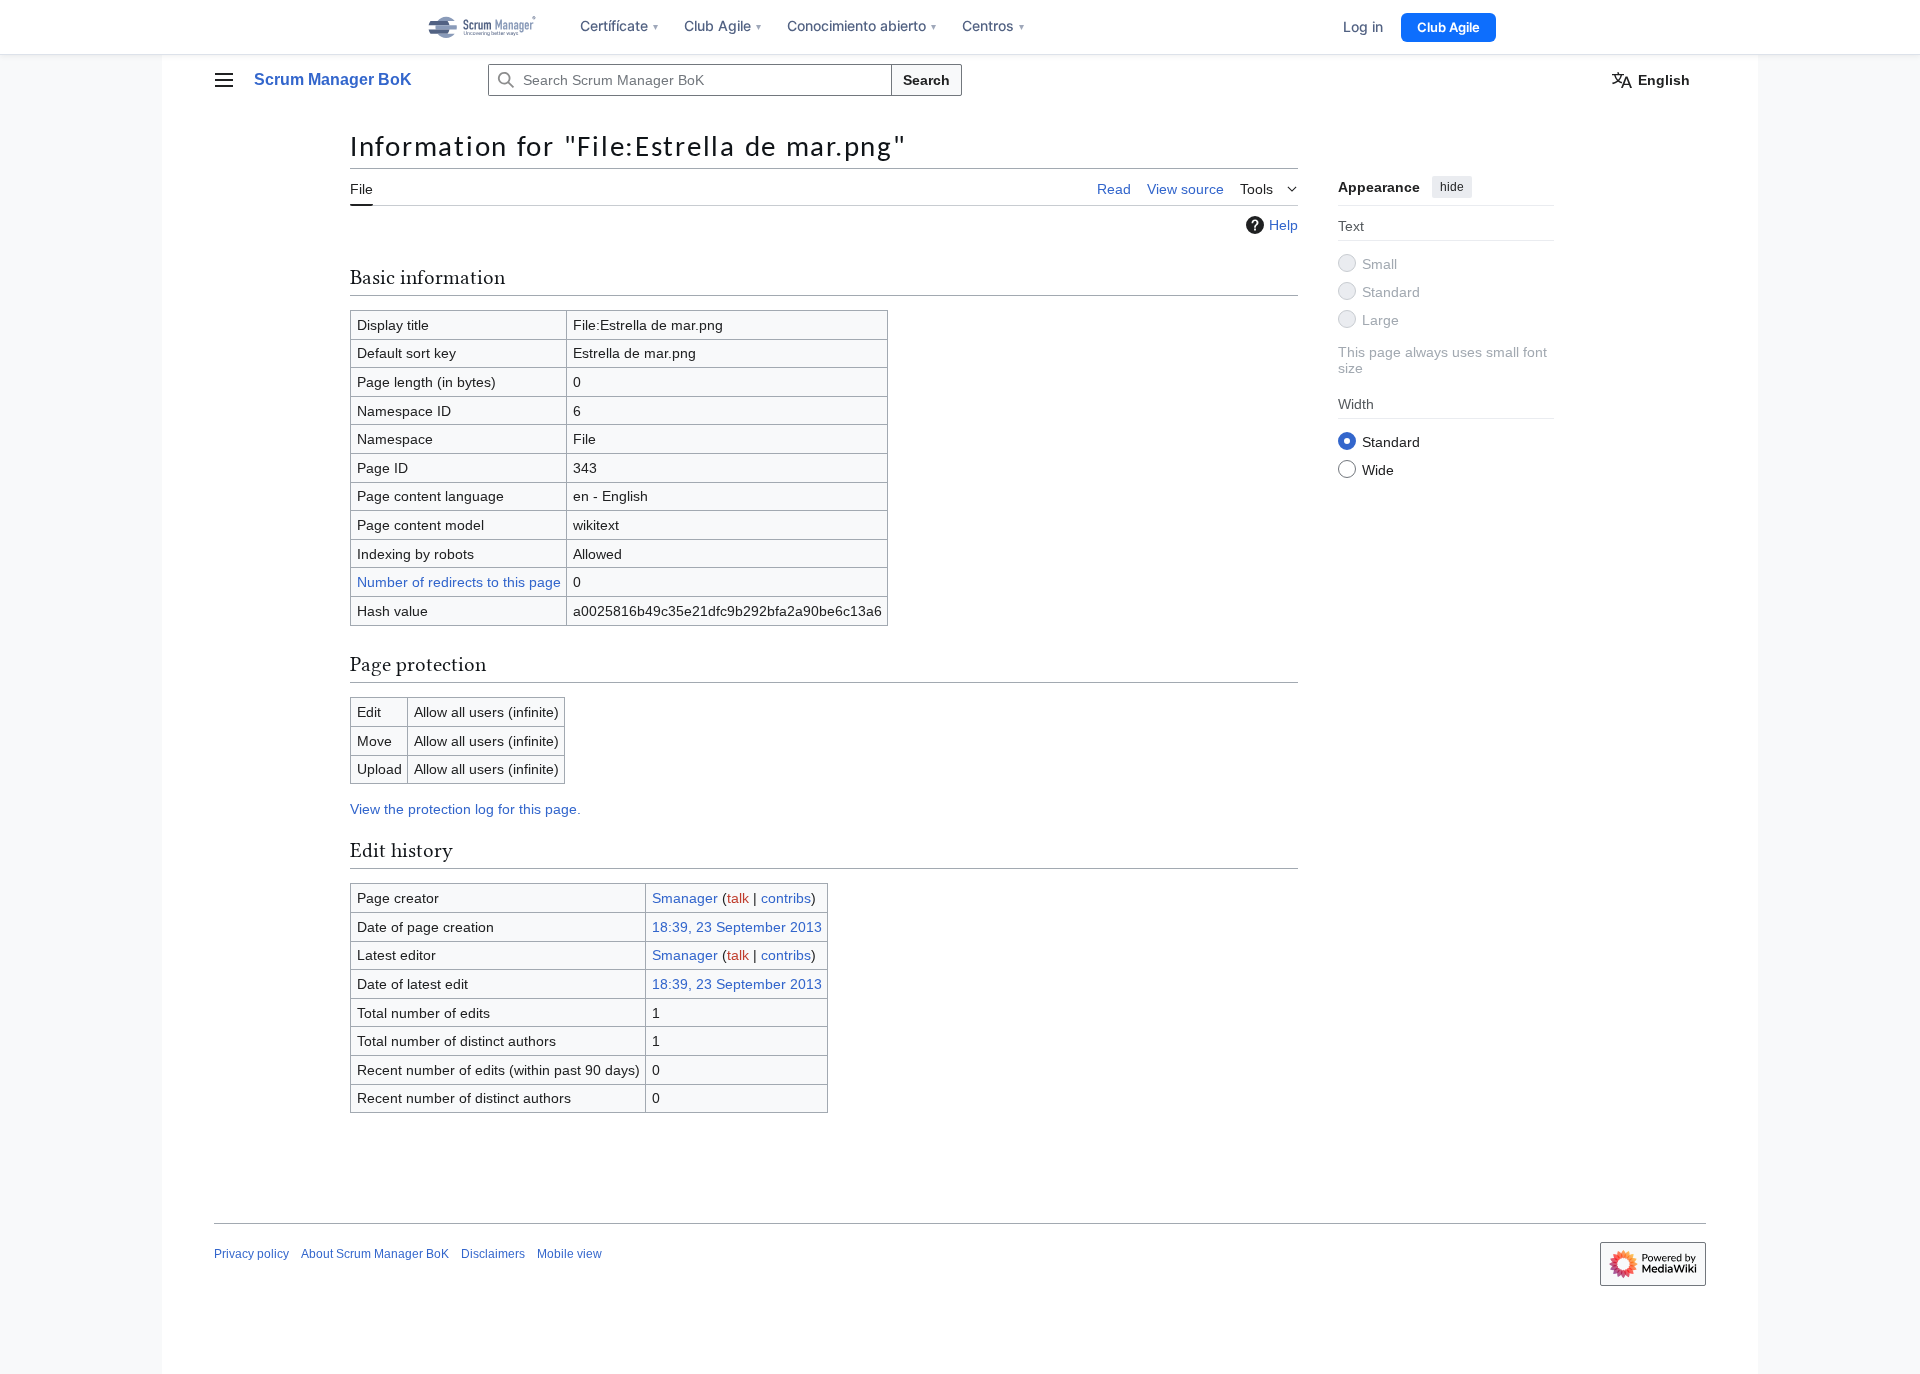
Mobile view (569, 1254)
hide (1452, 187)
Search (926, 80)
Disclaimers (493, 1254)
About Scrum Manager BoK (375, 1254)
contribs (786, 898)
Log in (1363, 26)
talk (738, 898)
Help (1283, 225)
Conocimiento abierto (861, 25)
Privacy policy (251, 1254)
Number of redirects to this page (459, 582)
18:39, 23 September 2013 (737, 927)
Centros (993, 25)
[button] (224, 80)
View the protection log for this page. (465, 809)
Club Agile (722, 25)
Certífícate (619, 25)
